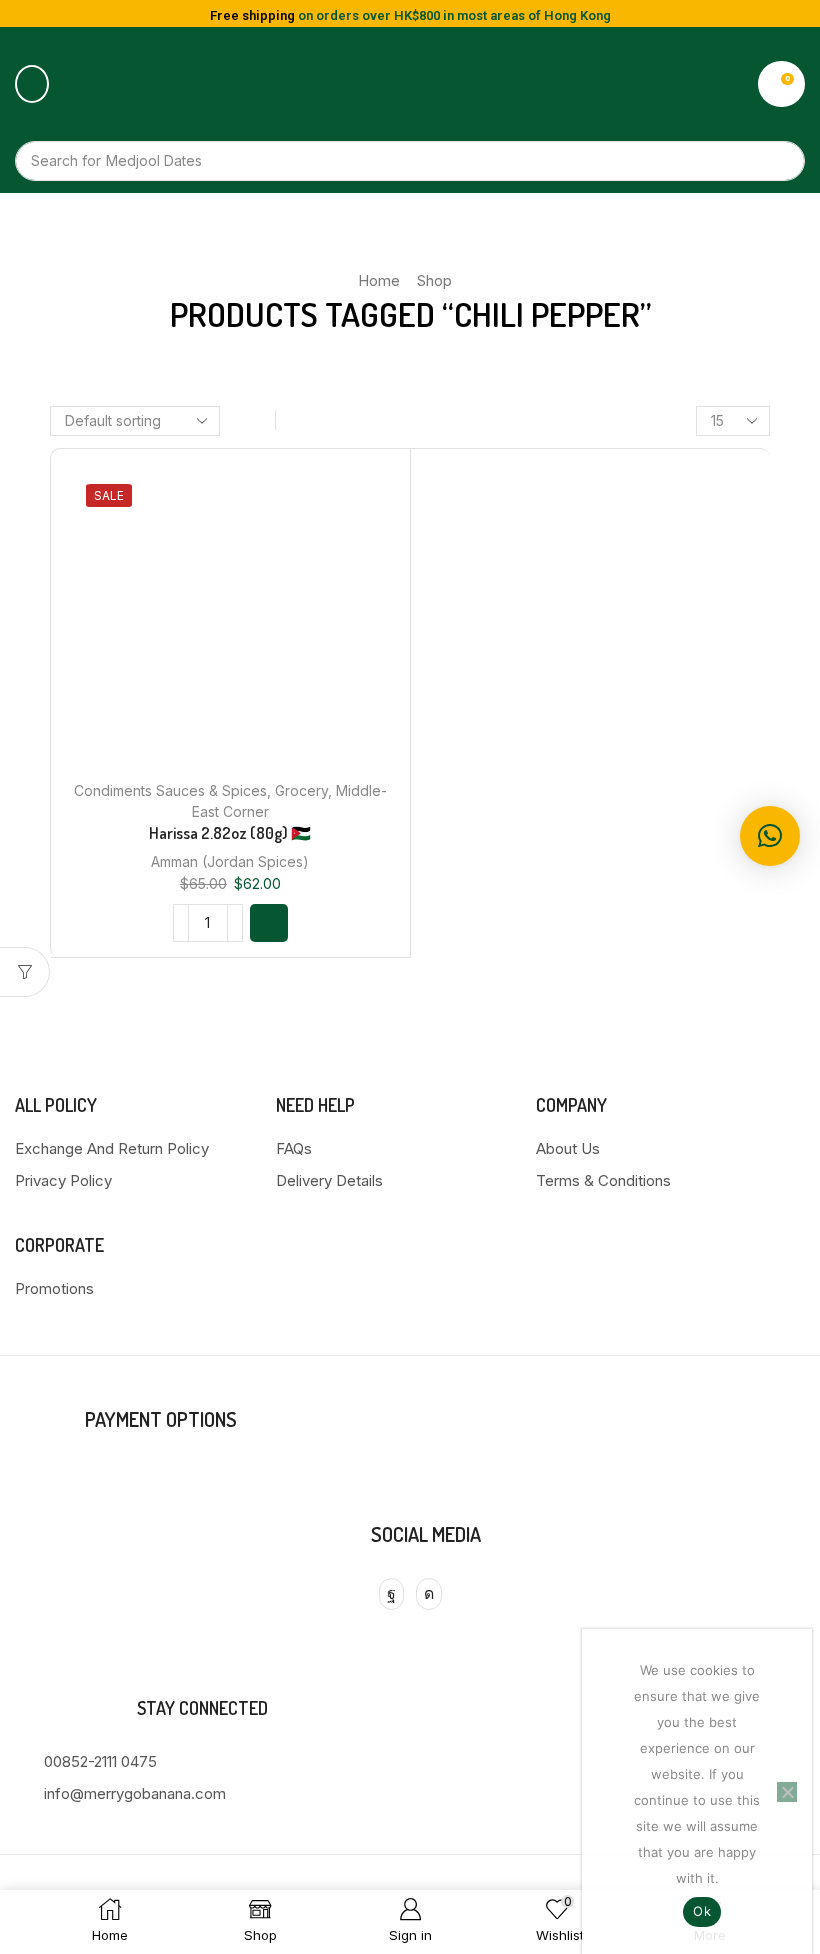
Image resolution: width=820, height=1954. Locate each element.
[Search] (780, 161)
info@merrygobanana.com (135, 1793)
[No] (787, 1792)
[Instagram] (429, 1594)
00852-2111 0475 (100, 1761)
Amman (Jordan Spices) (230, 861)
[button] (32, 84)
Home (379, 280)
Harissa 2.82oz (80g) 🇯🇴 (230, 833)
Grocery (301, 790)
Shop (434, 280)
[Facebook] (391, 1594)
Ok (702, 1911)
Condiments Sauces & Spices (170, 790)
